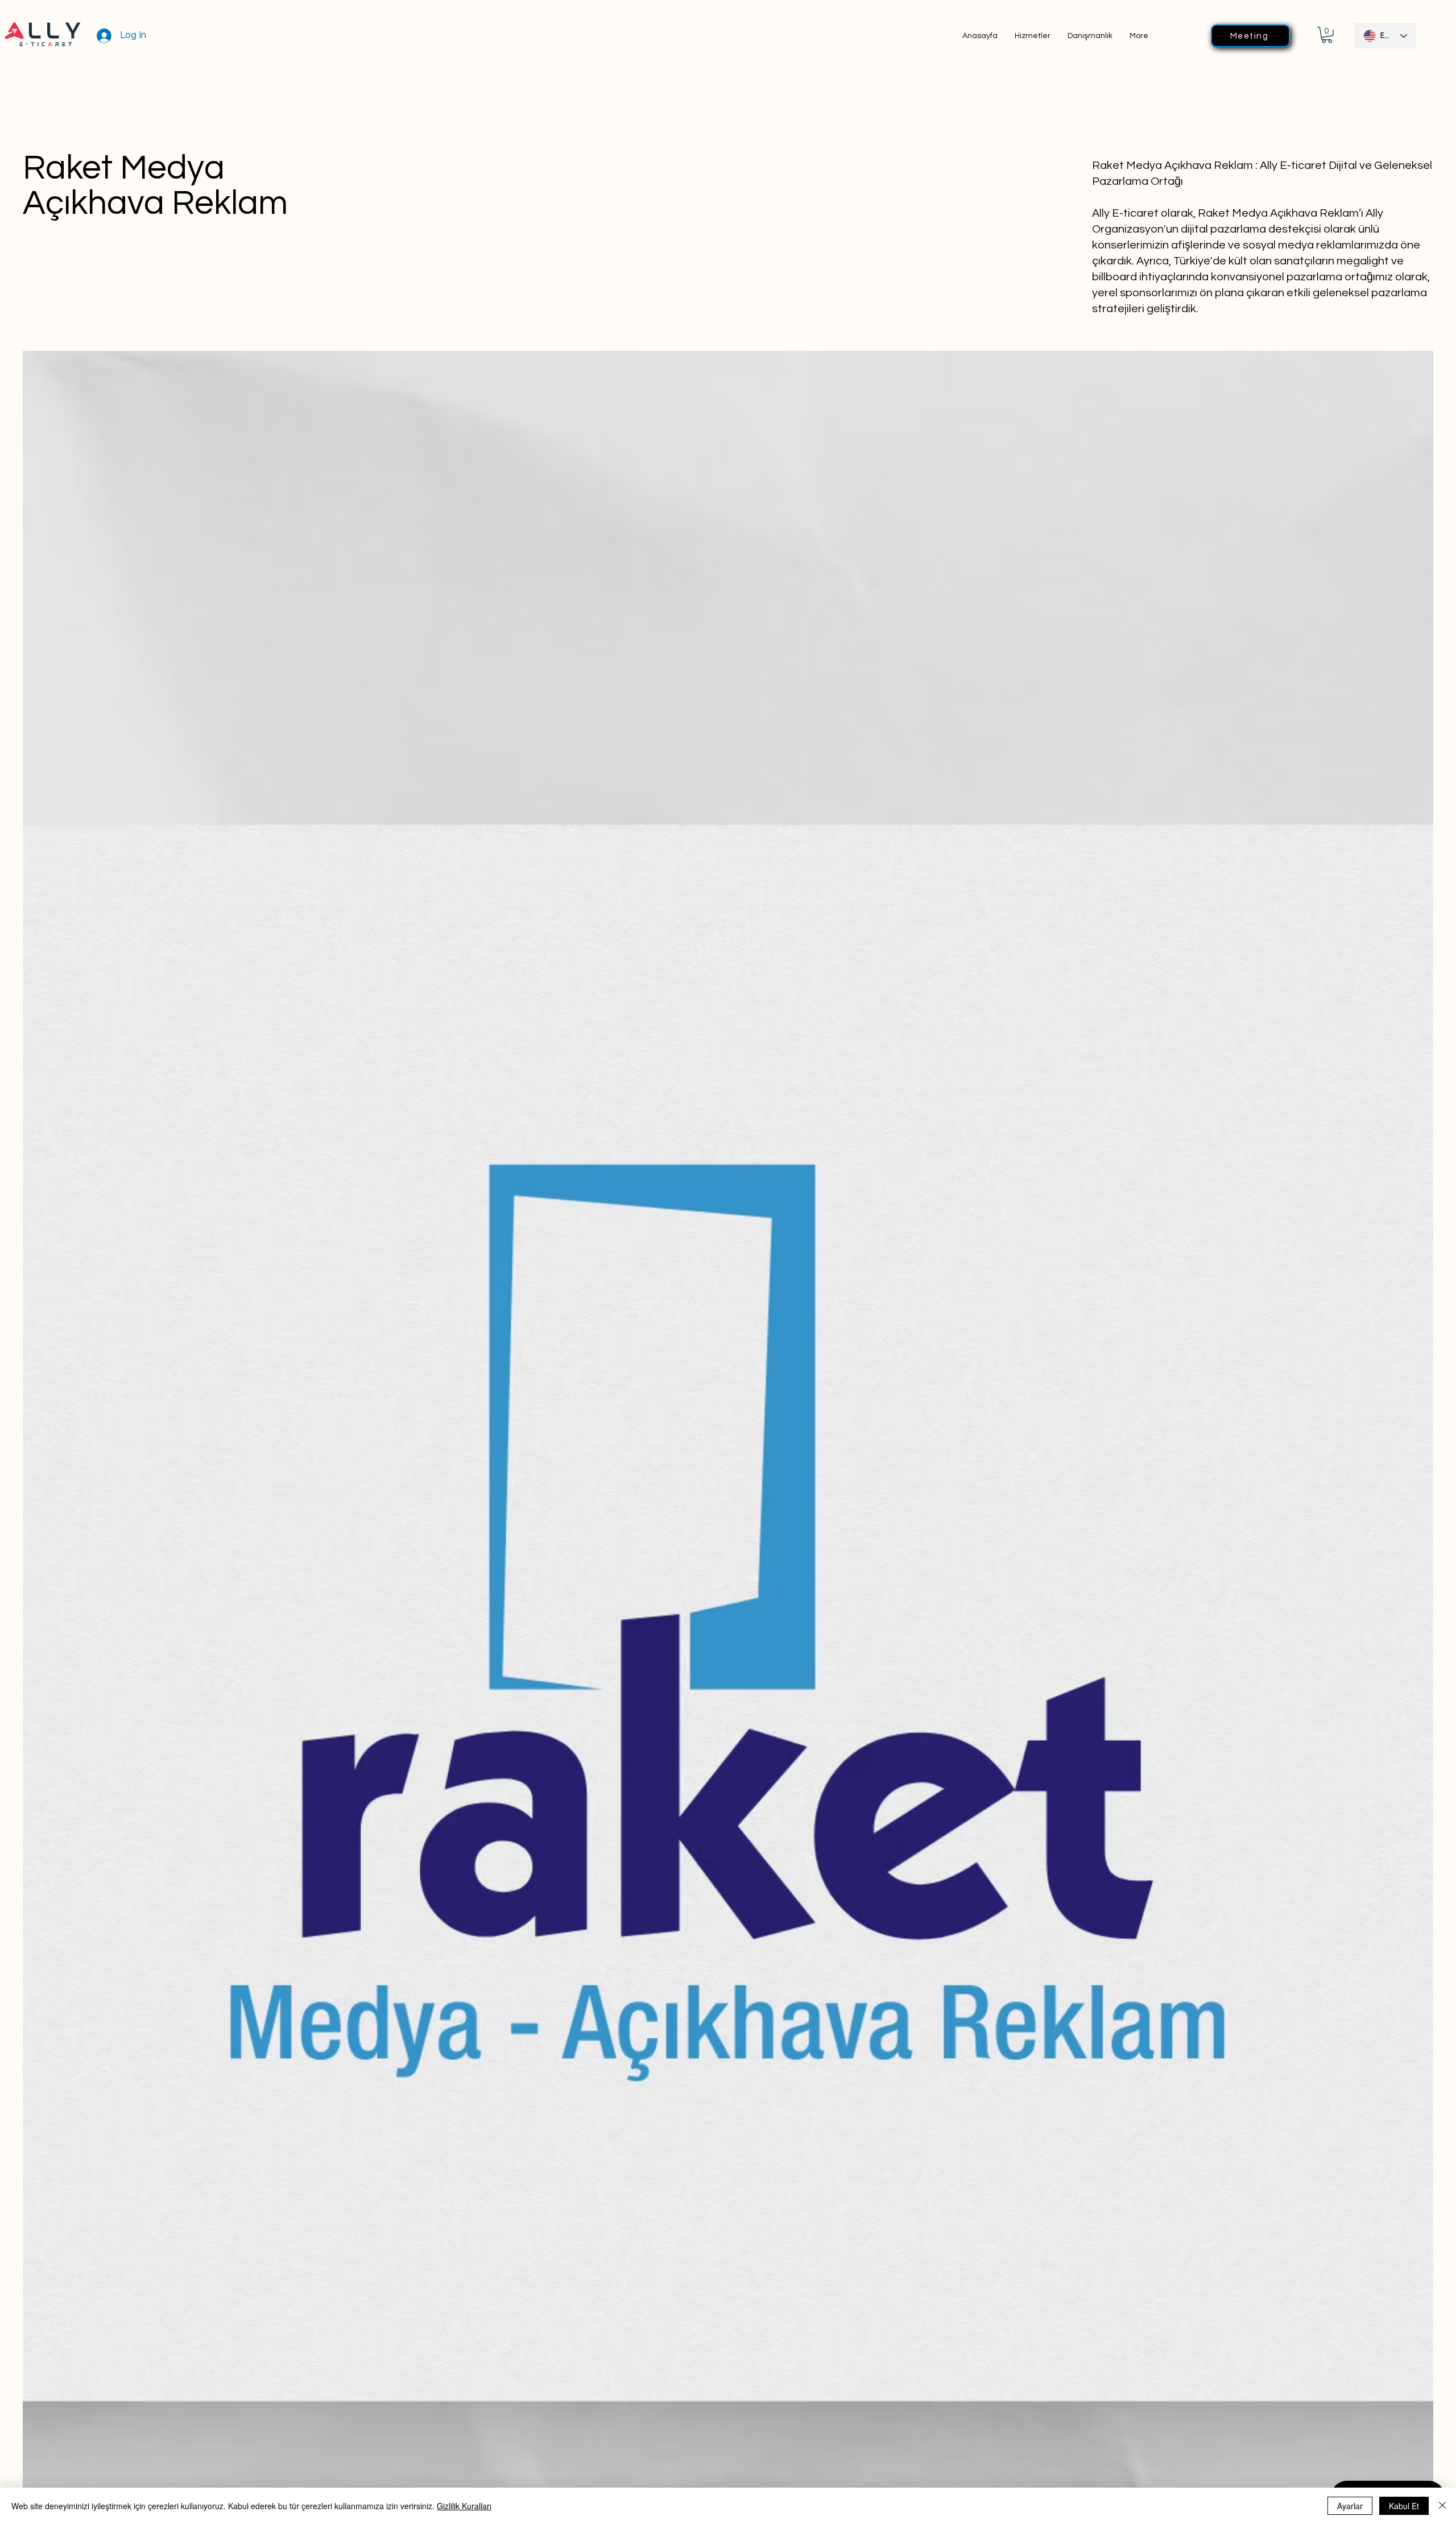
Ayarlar (1350, 2506)
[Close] (1442, 2506)
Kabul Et (1404, 2506)
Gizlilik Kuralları (464, 2506)
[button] (1327, 35)
